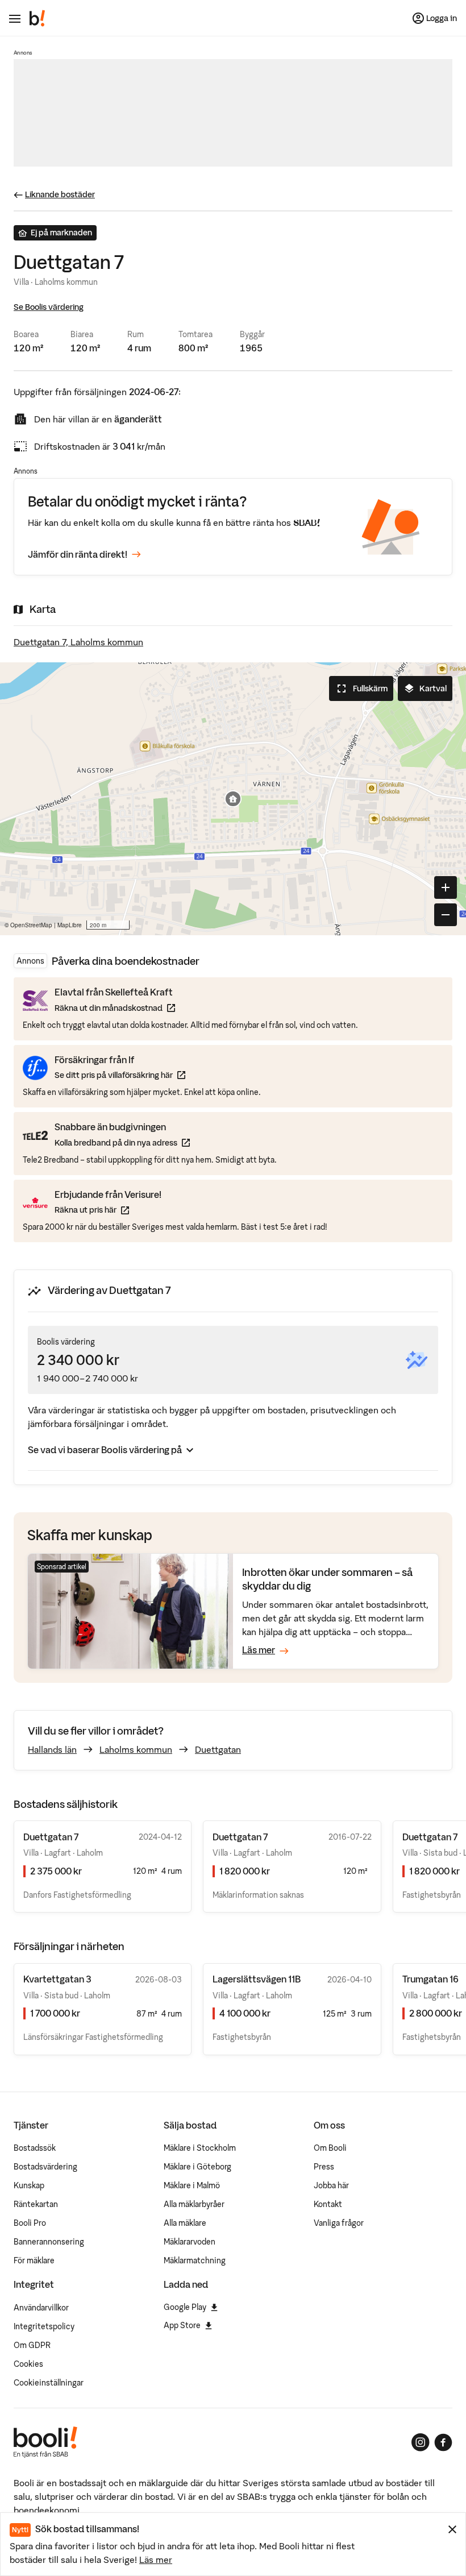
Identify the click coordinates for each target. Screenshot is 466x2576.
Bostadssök (35, 2148)
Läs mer (156, 2560)
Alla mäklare (185, 2223)
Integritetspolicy (44, 2326)
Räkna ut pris (108, 1210)
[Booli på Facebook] (443, 2442)
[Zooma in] (446, 887)
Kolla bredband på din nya (122, 1142)
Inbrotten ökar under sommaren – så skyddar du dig (328, 1579)
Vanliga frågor (339, 2223)
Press (324, 2167)
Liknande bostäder (60, 194)
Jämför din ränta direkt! (78, 554)
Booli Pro (30, 2223)
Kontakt (328, 2204)
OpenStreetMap (31, 925)
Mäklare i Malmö (192, 2185)
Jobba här (331, 2185)
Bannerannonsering (49, 2242)
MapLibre (70, 925)
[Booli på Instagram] (421, 2442)
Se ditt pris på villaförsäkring (120, 1075)
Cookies (28, 2364)
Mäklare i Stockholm (200, 2148)
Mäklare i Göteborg (197, 2167)
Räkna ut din (115, 1008)
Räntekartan (36, 2204)
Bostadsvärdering (45, 2167)
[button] (233, 799)
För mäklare (34, 2260)
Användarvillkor (41, 2308)
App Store (182, 2325)
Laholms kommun (136, 1749)
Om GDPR (32, 2345)
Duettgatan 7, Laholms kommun (78, 642)
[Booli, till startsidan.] (38, 18)
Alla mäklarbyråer (194, 2204)
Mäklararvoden (190, 2242)
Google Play (185, 2307)
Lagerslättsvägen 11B (257, 1979)
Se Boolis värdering (49, 307)
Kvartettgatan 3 (57, 1979)
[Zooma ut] (446, 915)
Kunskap (29, 2185)
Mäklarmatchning (195, 2260)
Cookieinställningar (49, 2383)
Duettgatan (218, 1749)
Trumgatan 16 (430, 1979)
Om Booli (330, 2148)
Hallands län (52, 1749)
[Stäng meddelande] (452, 2529)
